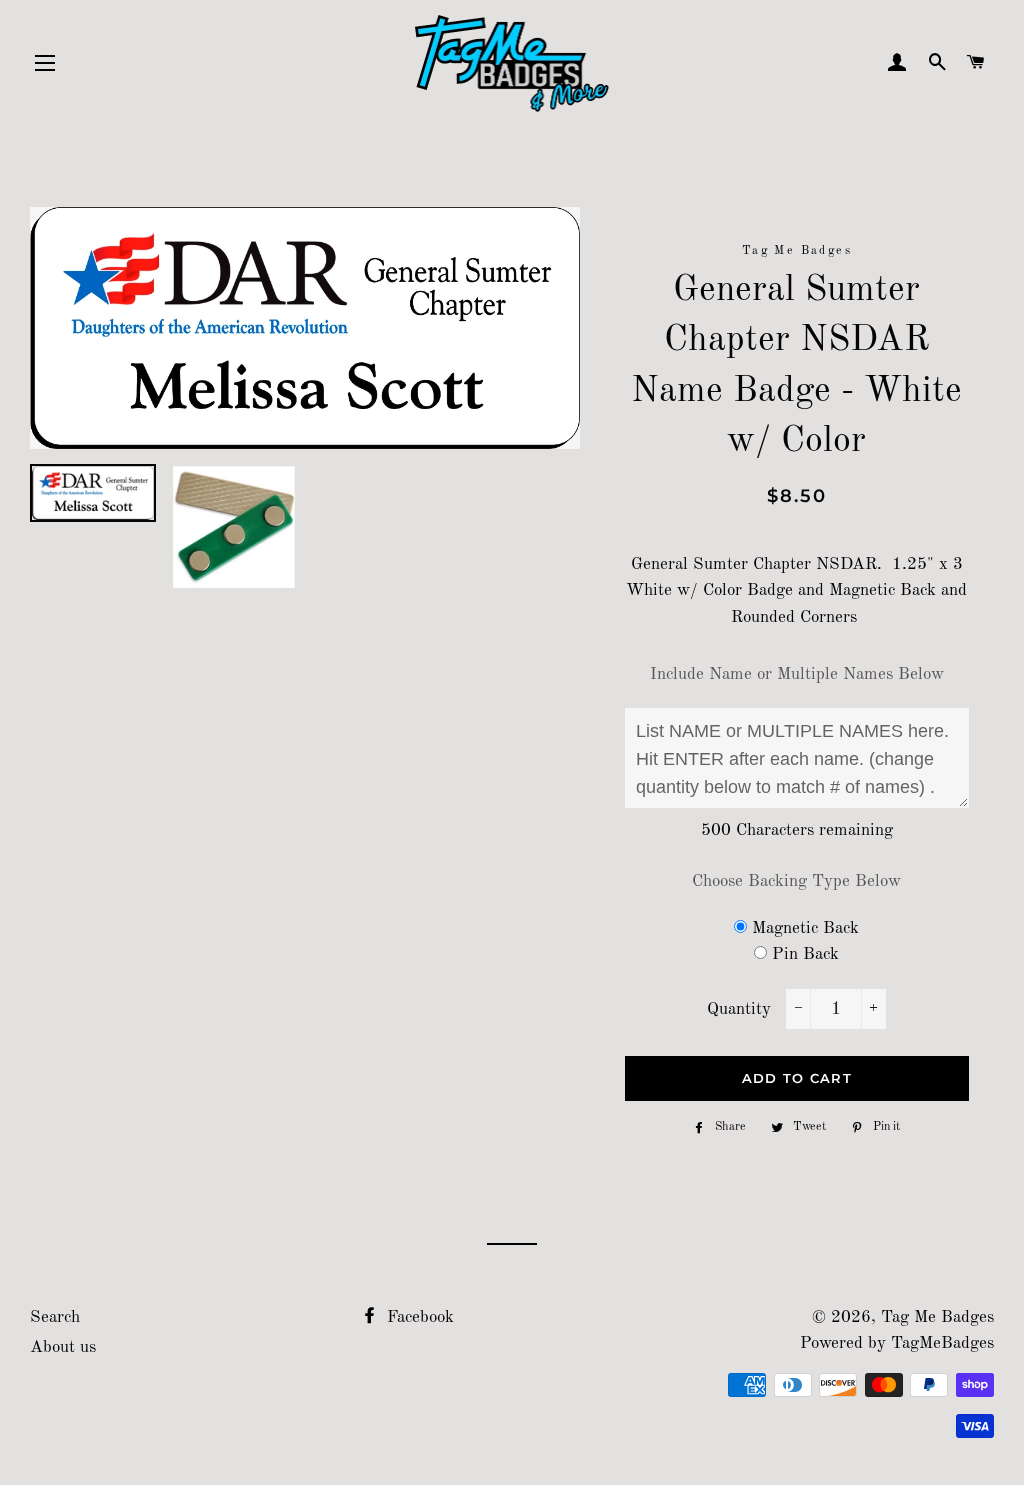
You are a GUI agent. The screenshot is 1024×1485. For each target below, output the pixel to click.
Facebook (418, 1317)
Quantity (739, 1009)
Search (55, 1317)
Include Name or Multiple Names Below (797, 674)
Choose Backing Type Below (796, 881)
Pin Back (805, 954)
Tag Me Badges (937, 1317)
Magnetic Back (805, 928)
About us (63, 1347)
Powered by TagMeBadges (897, 1343)
